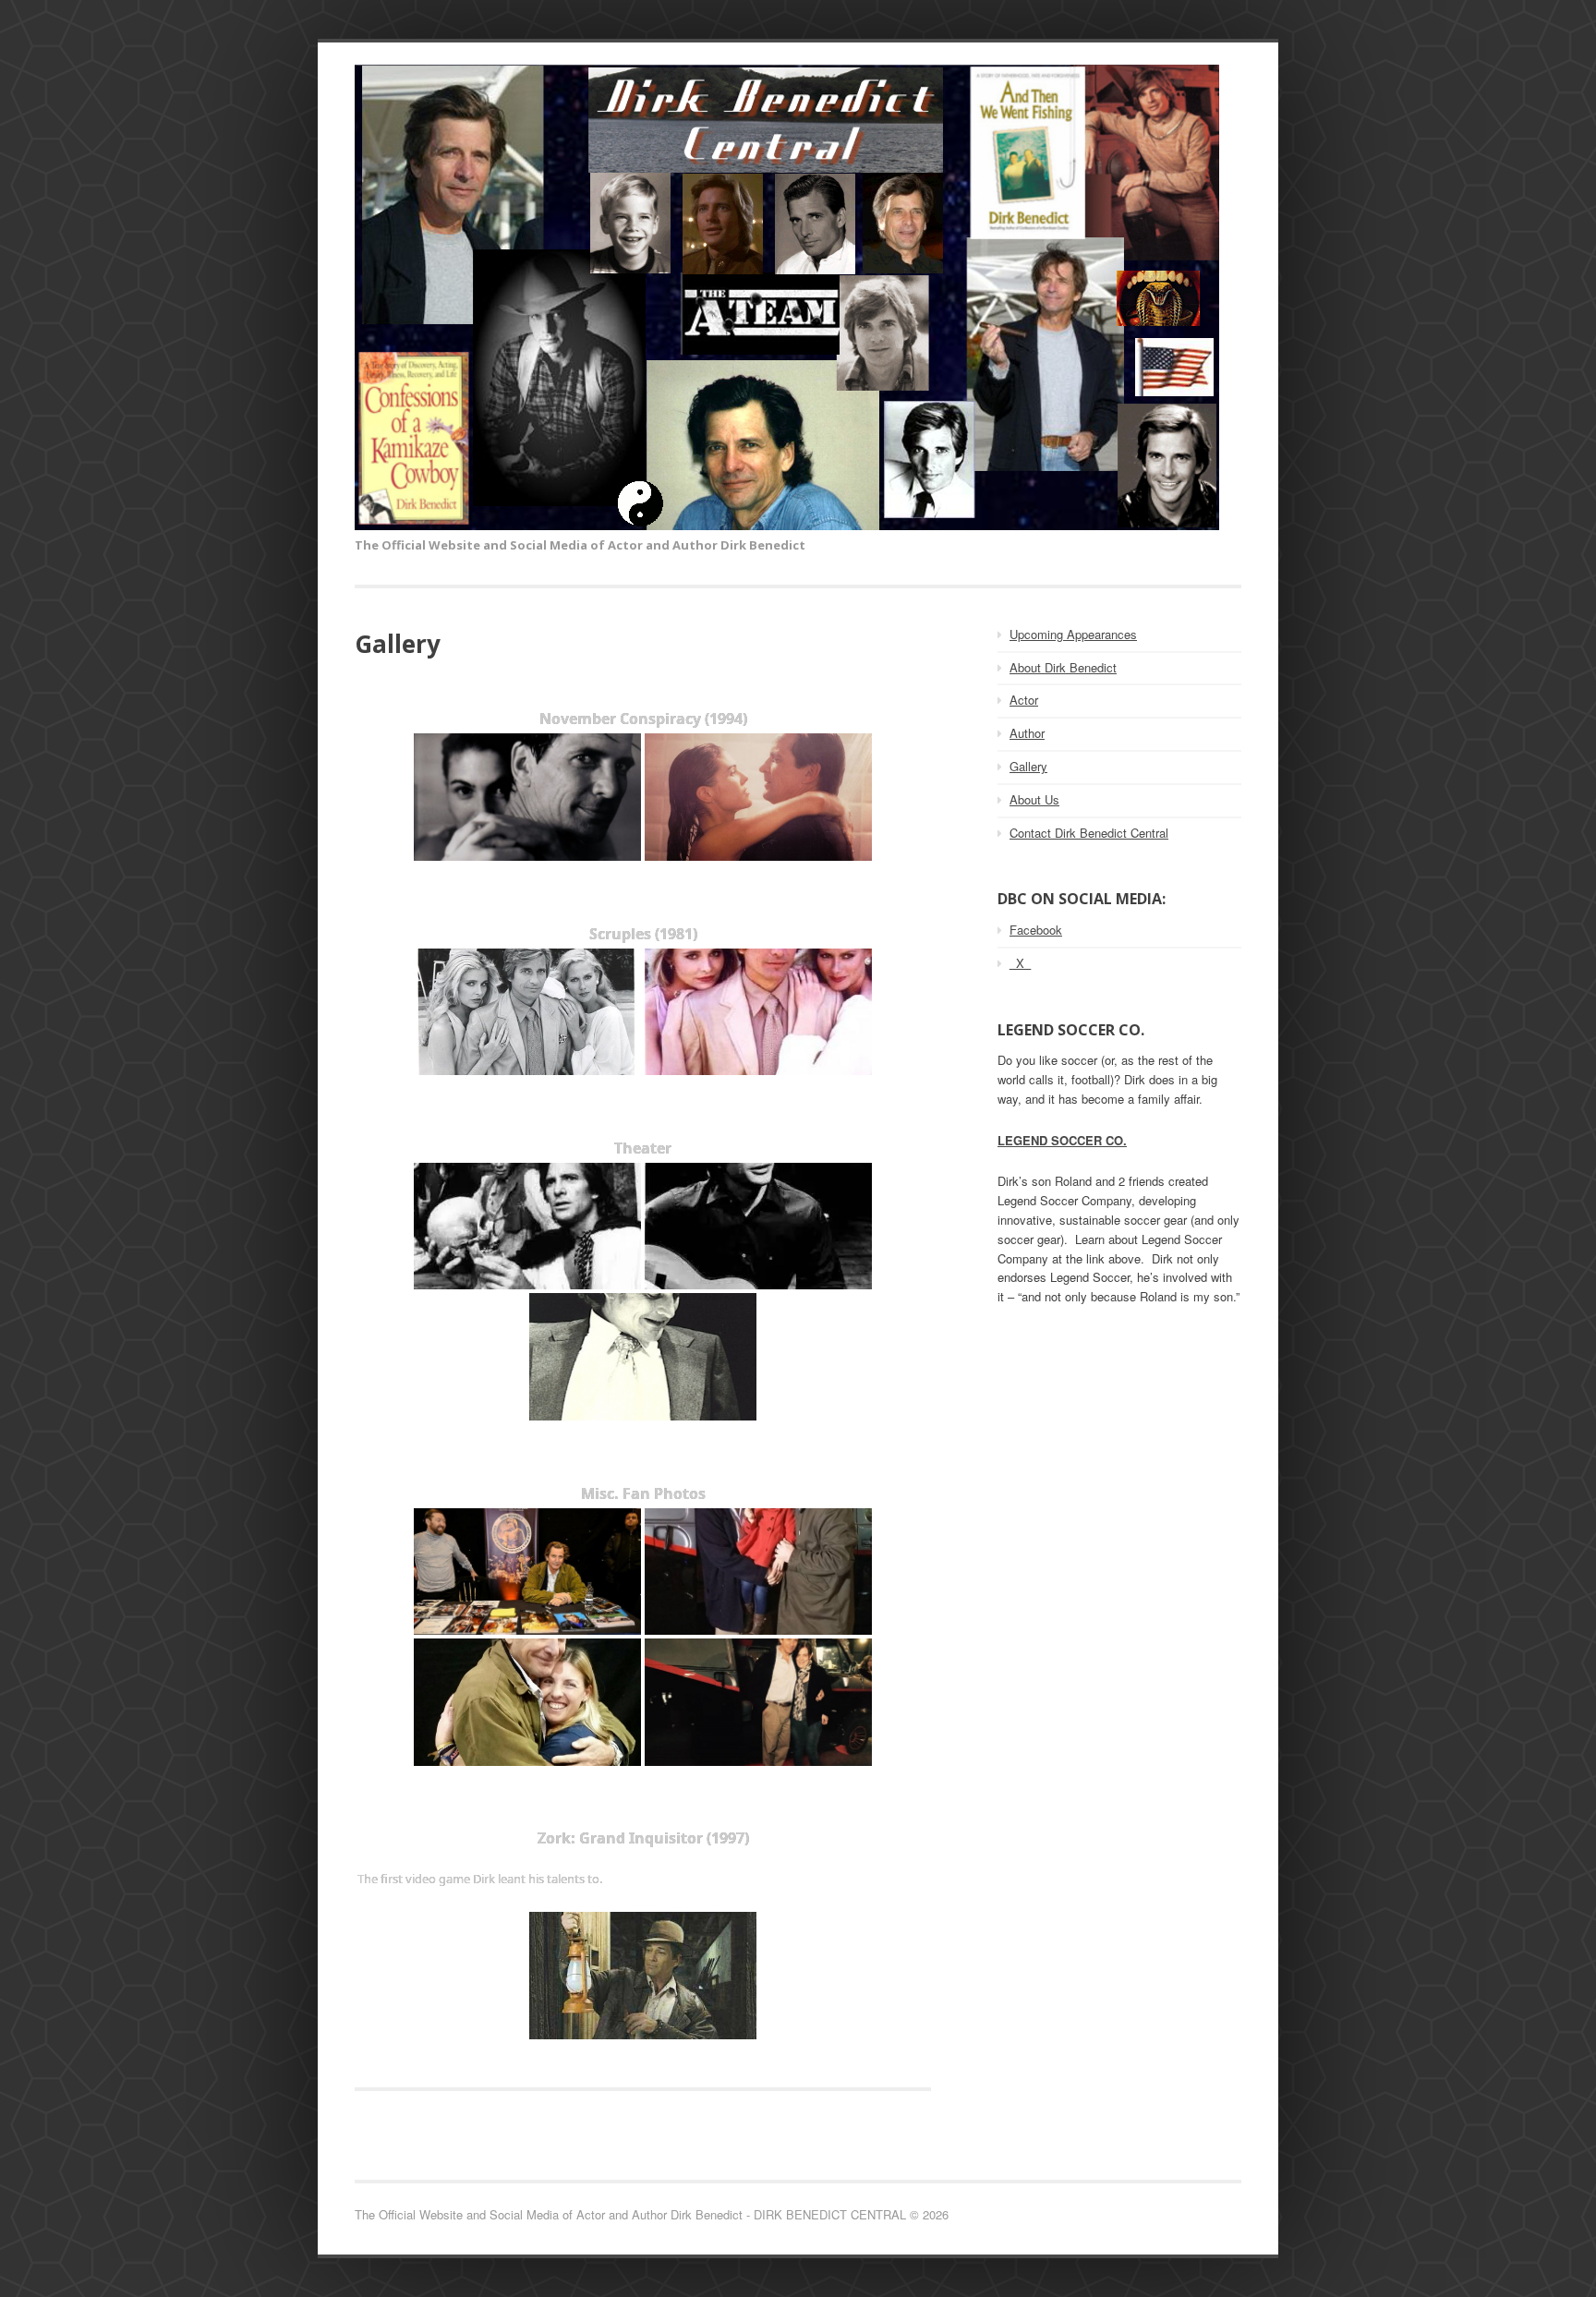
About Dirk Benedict (1063, 667)
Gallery (1028, 766)
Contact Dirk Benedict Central (1089, 833)
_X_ (1020, 963)
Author (1027, 733)
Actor (1024, 700)
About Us (1034, 799)
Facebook (1036, 930)
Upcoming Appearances (1073, 634)
